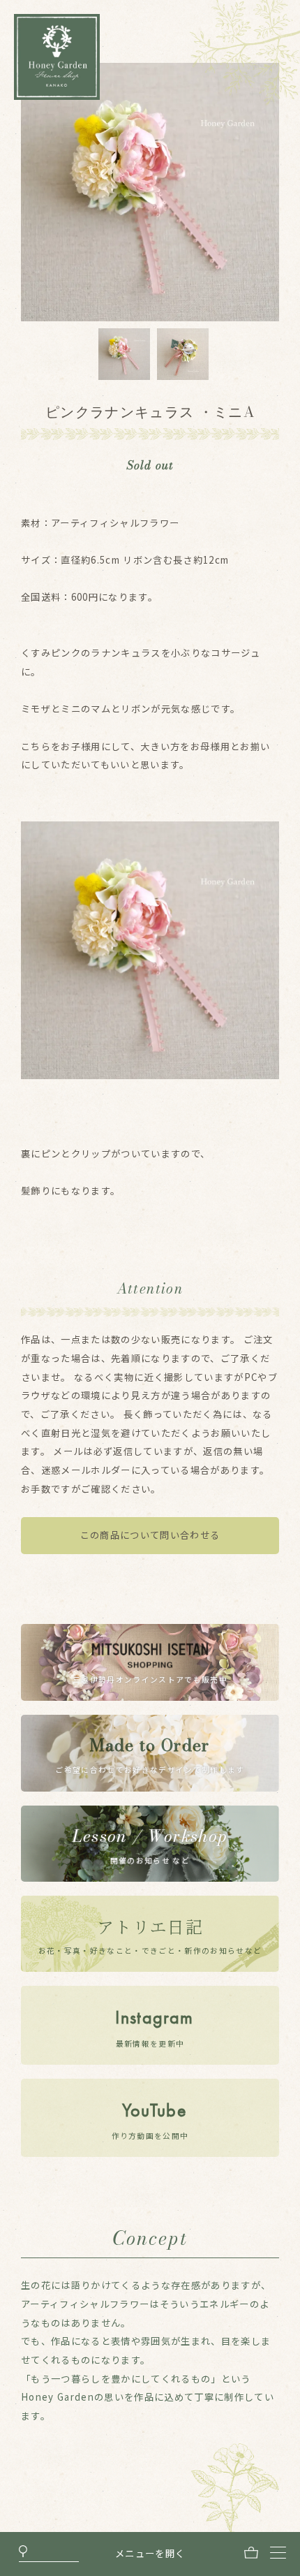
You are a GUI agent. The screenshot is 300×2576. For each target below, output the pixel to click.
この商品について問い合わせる (150, 1535)
